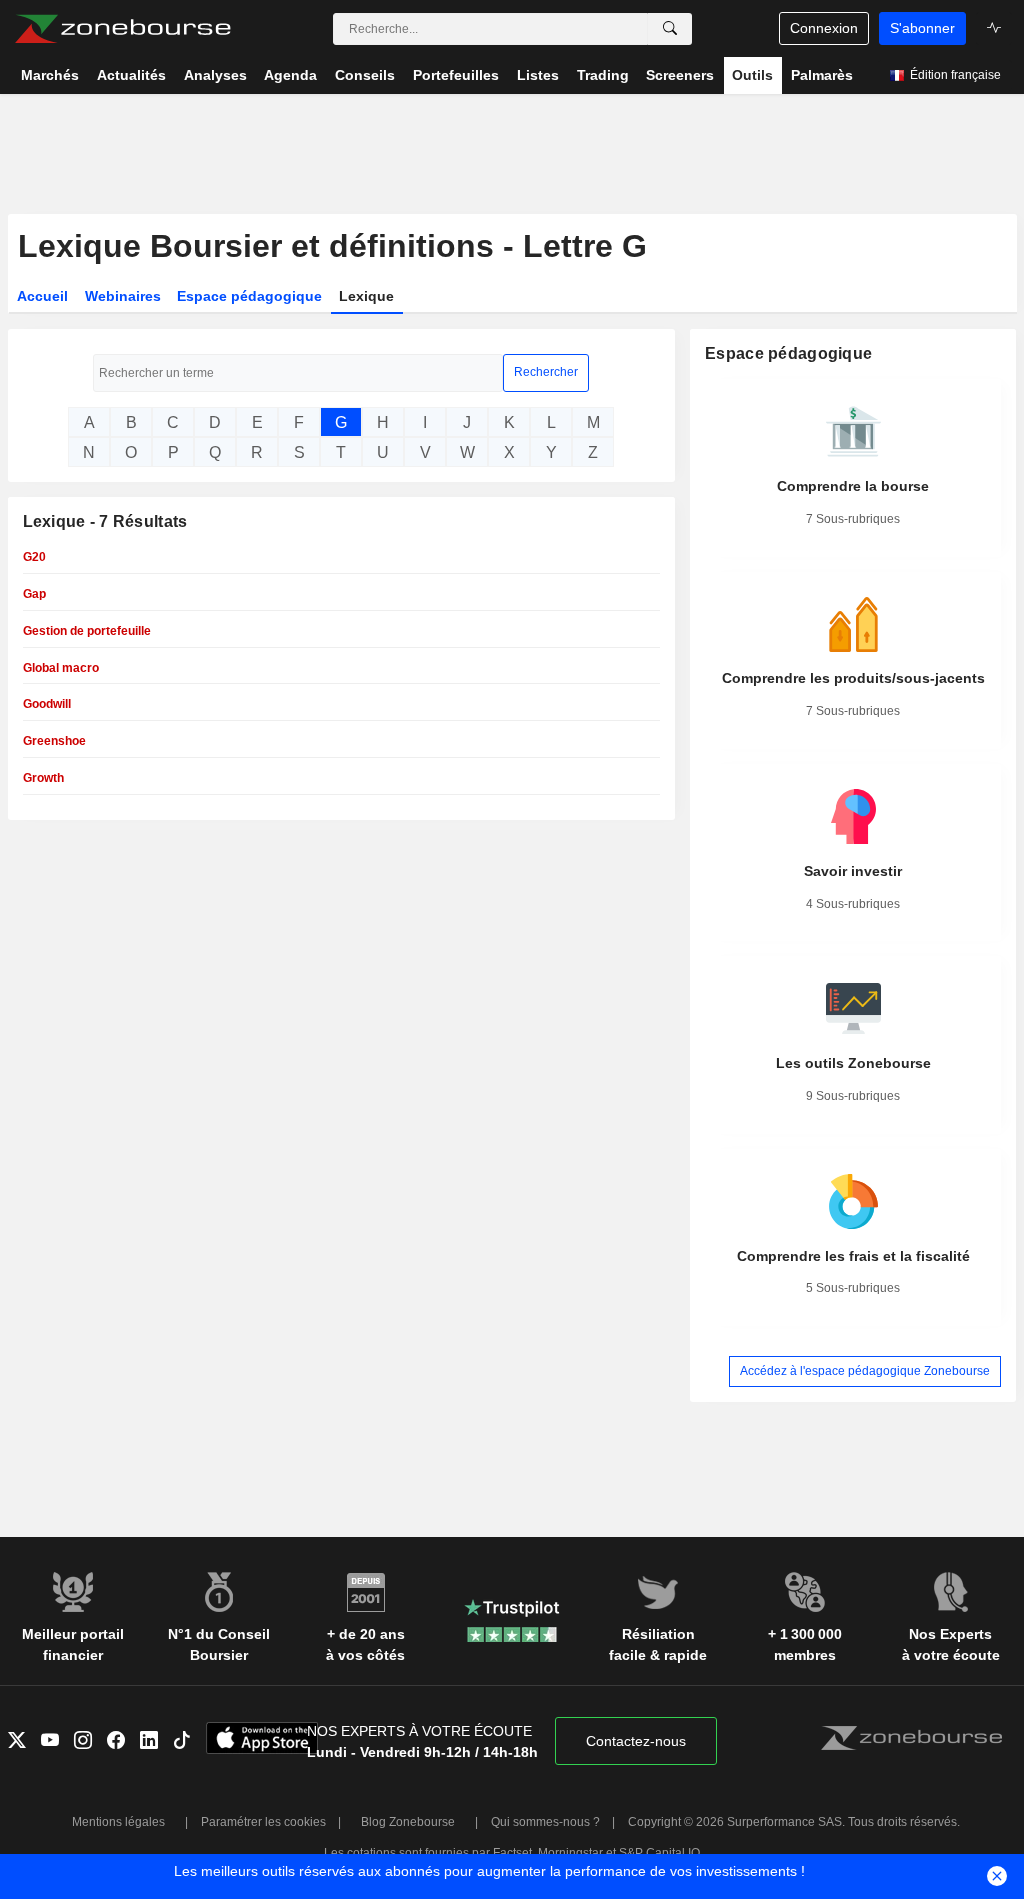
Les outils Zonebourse (853, 1063)
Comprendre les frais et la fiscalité (853, 1256)
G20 (34, 557)
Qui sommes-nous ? (545, 1822)
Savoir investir (853, 871)
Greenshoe (54, 741)
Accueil (42, 296)
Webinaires (123, 296)
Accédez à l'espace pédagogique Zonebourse (865, 1371)
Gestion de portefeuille (87, 631)
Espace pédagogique (249, 296)
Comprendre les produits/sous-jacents (853, 678)
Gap (34, 594)
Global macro (61, 668)
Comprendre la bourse (853, 486)
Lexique (366, 296)
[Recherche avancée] (670, 29)
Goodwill (47, 704)
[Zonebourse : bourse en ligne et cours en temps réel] (122, 29)
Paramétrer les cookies (263, 1822)
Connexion (824, 28)
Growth (43, 778)
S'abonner (922, 28)
